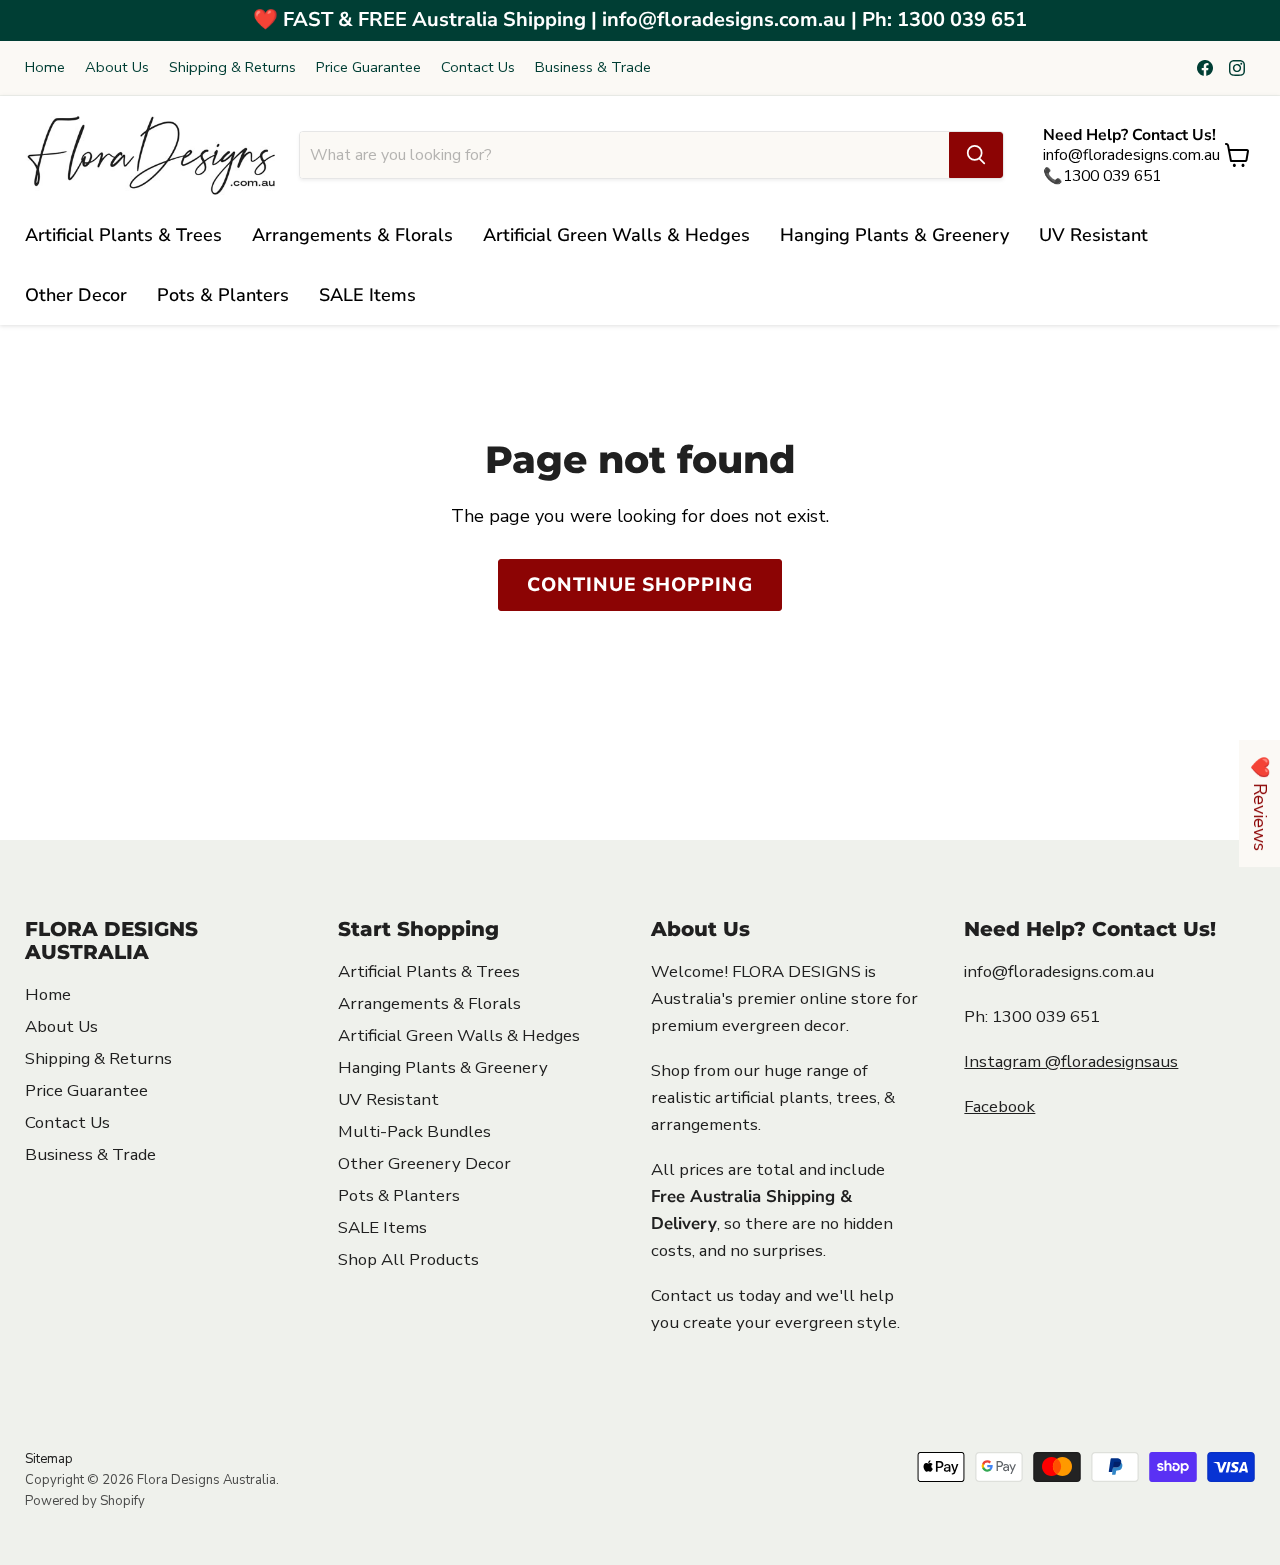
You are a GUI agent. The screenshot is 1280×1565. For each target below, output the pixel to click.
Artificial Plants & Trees (123, 235)
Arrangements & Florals (352, 235)
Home (45, 67)
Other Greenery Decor (424, 1163)
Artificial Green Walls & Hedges (616, 235)
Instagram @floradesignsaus (1071, 1061)
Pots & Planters (223, 295)
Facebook (999, 1106)
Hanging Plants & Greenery (894, 235)
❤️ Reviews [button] (1260, 803)
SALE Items (367, 295)
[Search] (976, 155)
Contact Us (478, 67)
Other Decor (76, 295)
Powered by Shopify (85, 1501)
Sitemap (49, 1459)
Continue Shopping (640, 585)
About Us (117, 67)
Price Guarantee (368, 67)
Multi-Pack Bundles (414, 1131)
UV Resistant (1093, 235)
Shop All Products (408, 1259)
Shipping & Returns (232, 67)
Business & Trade (593, 67)
